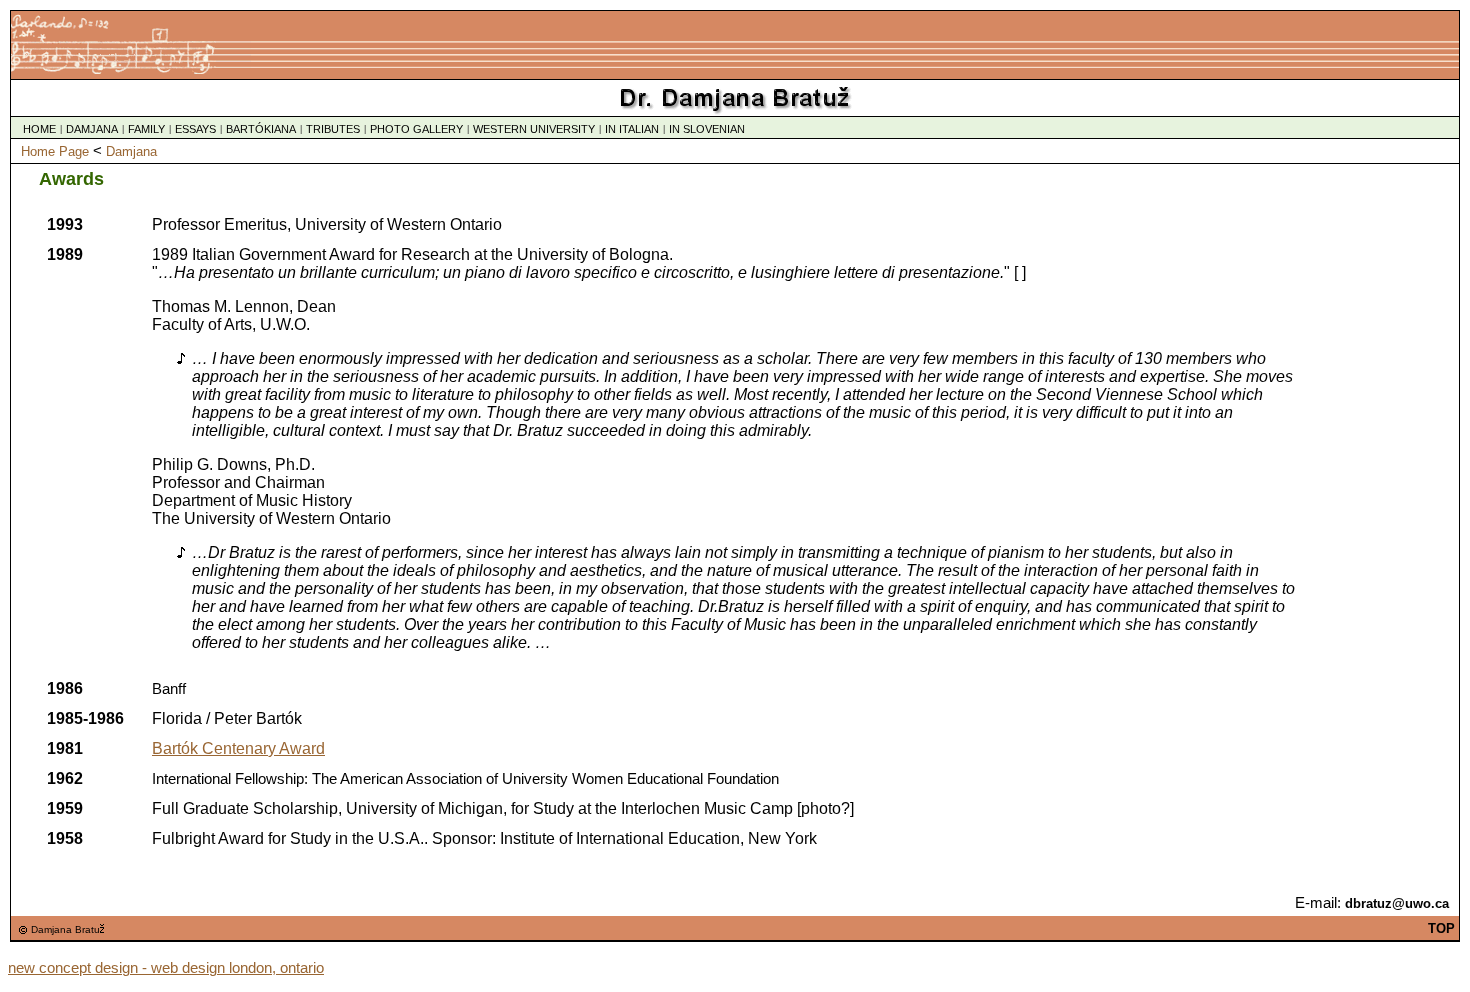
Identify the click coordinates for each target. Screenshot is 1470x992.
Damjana (131, 151)
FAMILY (146, 129)
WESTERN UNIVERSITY (534, 129)
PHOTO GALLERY (416, 129)
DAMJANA (92, 129)
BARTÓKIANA (261, 129)
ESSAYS (195, 129)
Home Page (55, 151)
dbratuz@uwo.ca (1397, 903)
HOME (39, 129)
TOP (1441, 928)
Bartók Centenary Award (238, 748)
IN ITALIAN (632, 129)
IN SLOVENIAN (707, 129)
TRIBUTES (333, 129)
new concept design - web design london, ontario (166, 968)
